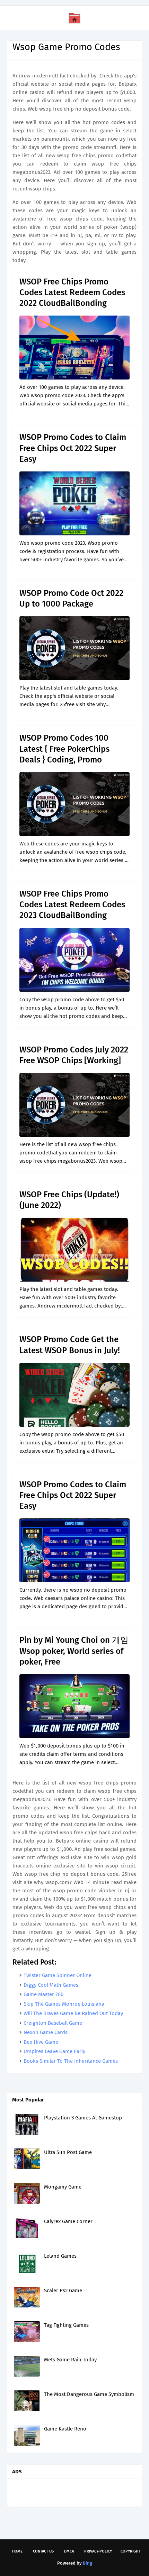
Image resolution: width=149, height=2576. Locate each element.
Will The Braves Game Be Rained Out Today (73, 2013)
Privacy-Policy (98, 2551)
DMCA (69, 2551)
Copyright (130, 2551)
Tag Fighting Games (66, 2325)
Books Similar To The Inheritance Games (71, 2061)
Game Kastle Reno (65, 2429)
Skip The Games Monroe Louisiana (64, 2004)
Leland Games (60, 2256)
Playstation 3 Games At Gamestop (83, 2118)
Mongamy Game (63, 2187)
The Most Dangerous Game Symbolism (89, 2394)
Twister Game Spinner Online (58, 1975)
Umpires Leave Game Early (54, 2051)
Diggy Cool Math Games (51, 1985)
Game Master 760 (43, 1994)
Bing (87, 2563)
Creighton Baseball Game (53, 2023)
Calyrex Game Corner (68, 2221)
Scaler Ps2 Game (63, 2291)
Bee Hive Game (41, 2042)
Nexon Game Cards (46, 2032)
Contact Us (43, 2551)
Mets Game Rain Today (70, 2360)
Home (17, 2551)
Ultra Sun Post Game (68, 2152)
